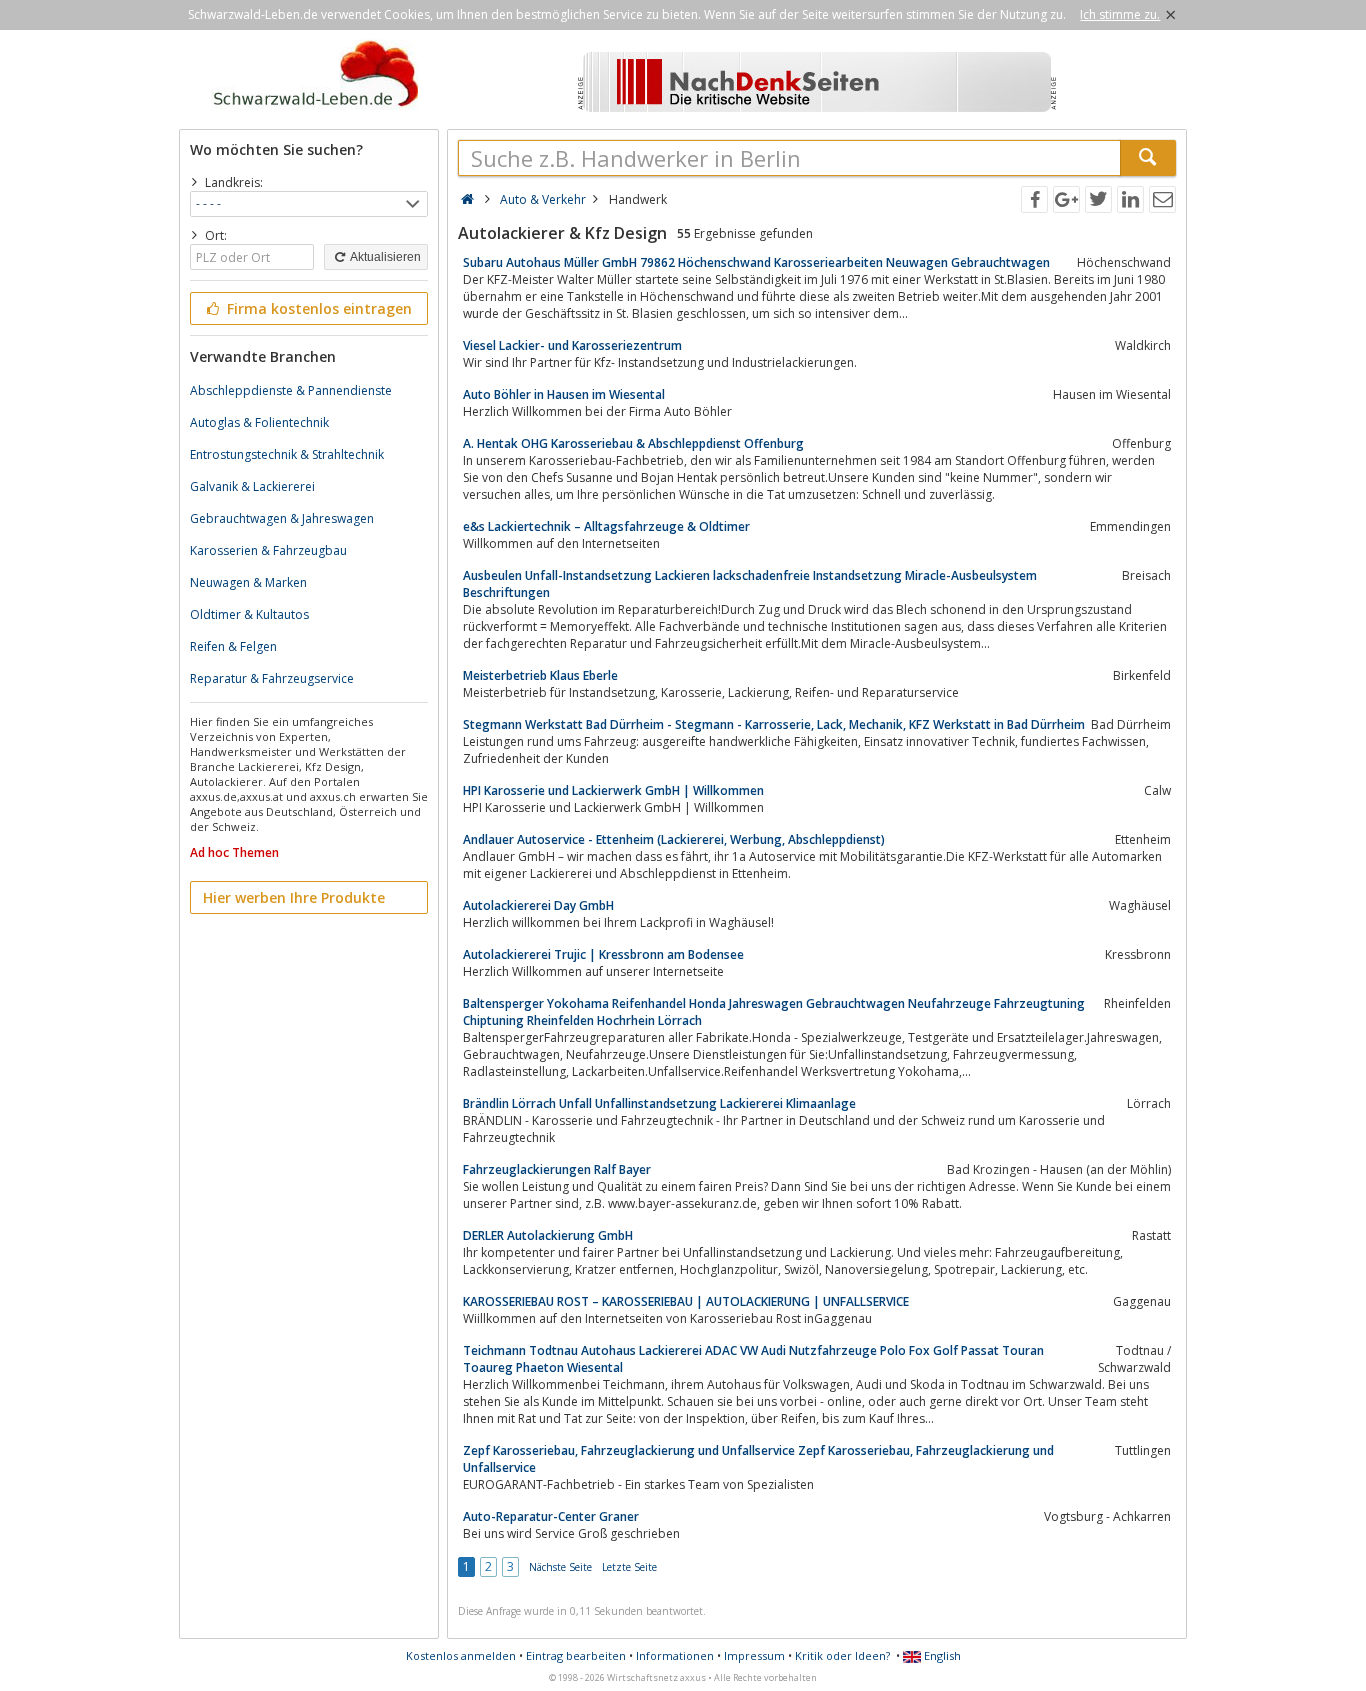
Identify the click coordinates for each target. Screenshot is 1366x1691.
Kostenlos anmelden (461, 1655)
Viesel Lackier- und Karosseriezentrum (572, 345)
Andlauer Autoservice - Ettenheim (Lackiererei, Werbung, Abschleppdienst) (674, 839)
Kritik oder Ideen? (842, 1655)
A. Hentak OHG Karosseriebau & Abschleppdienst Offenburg (633, 443)
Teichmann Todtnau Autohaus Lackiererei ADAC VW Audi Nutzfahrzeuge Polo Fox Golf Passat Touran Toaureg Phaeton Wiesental (753, 1359)
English (941, 1655)
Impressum (754, 1655)
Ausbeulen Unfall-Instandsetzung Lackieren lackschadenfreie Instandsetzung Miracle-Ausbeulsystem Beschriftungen (750, 584)
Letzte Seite (629, 1567)
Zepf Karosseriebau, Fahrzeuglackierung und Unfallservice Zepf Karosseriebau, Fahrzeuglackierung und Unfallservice (758, 1459)
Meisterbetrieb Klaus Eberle (540, 675)
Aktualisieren (384, 257)
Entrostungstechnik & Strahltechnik (287, 454)
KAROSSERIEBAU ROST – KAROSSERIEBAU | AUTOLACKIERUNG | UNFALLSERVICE (686, 1301)
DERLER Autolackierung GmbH (548, 1235)
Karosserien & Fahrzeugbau (268, 550)
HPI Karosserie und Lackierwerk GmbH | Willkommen (613, 790)
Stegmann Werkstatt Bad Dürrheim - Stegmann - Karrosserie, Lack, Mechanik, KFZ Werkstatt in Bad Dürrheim (774, 724)
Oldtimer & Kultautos (249, 614)
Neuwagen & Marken (248, 582)
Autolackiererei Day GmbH (538, 905)
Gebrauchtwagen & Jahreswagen (282, 518)
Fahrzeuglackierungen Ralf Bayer (557, 1169)
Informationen (675, 1655)
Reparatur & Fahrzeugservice (272, 678)
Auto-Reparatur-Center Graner (551, 1516)
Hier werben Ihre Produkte (294, 897)
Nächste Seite (560, 1567)
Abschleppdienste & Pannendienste (291, 390)
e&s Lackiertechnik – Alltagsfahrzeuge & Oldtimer (606, 526)
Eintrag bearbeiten (576, 1655)
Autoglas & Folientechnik (259, 422)
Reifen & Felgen (233, 646)
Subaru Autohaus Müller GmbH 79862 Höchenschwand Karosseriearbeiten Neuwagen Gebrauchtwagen (756, 262)
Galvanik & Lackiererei (252, 486)
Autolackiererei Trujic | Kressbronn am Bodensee (603, 954)
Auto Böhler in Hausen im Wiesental (564, 394)
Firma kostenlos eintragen (317, 308)
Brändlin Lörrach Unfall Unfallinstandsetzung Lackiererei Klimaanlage (659, 1103)
